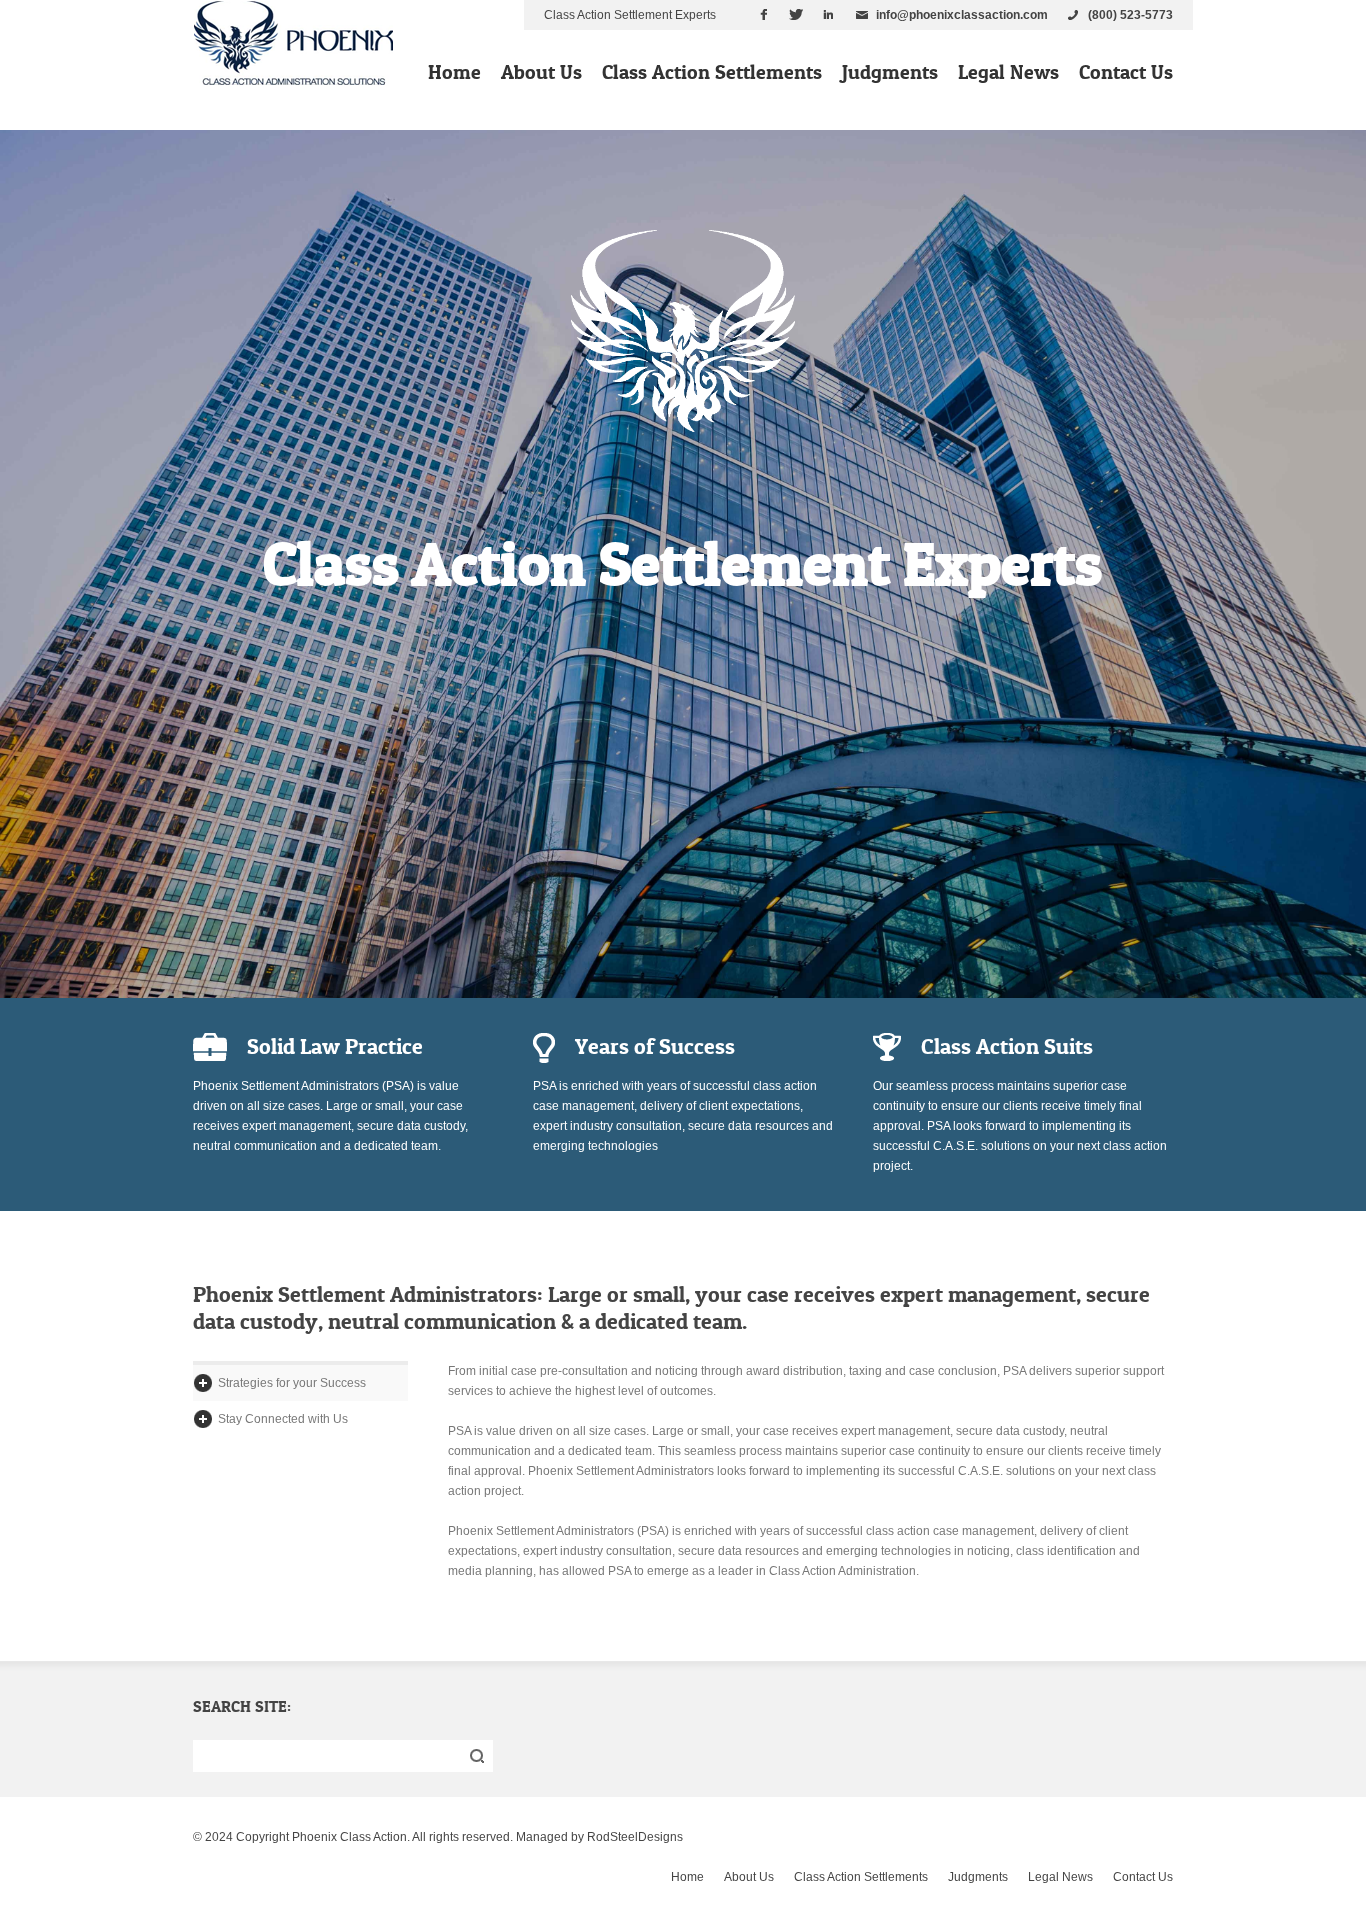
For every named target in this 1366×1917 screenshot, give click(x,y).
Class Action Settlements (712, 72)
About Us (541, 72)
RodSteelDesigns (635, 1837)
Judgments (890, 72)
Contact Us (1126, 72)
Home (454, 72)
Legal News (1008, 72)
